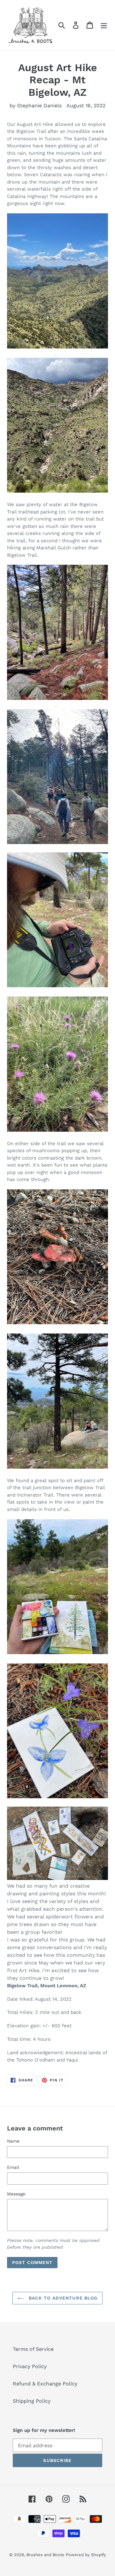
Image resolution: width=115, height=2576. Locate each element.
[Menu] (104, 25)
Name (13, 2141)
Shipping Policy (32, 2401)
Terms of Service (33, 2349)
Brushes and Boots (45, 2555)
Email (13, 2167)
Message (16, 2194)
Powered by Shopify (86, 2555)
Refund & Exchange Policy (45, 2384)
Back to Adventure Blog (62, 2298)
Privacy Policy (30, 2366)
